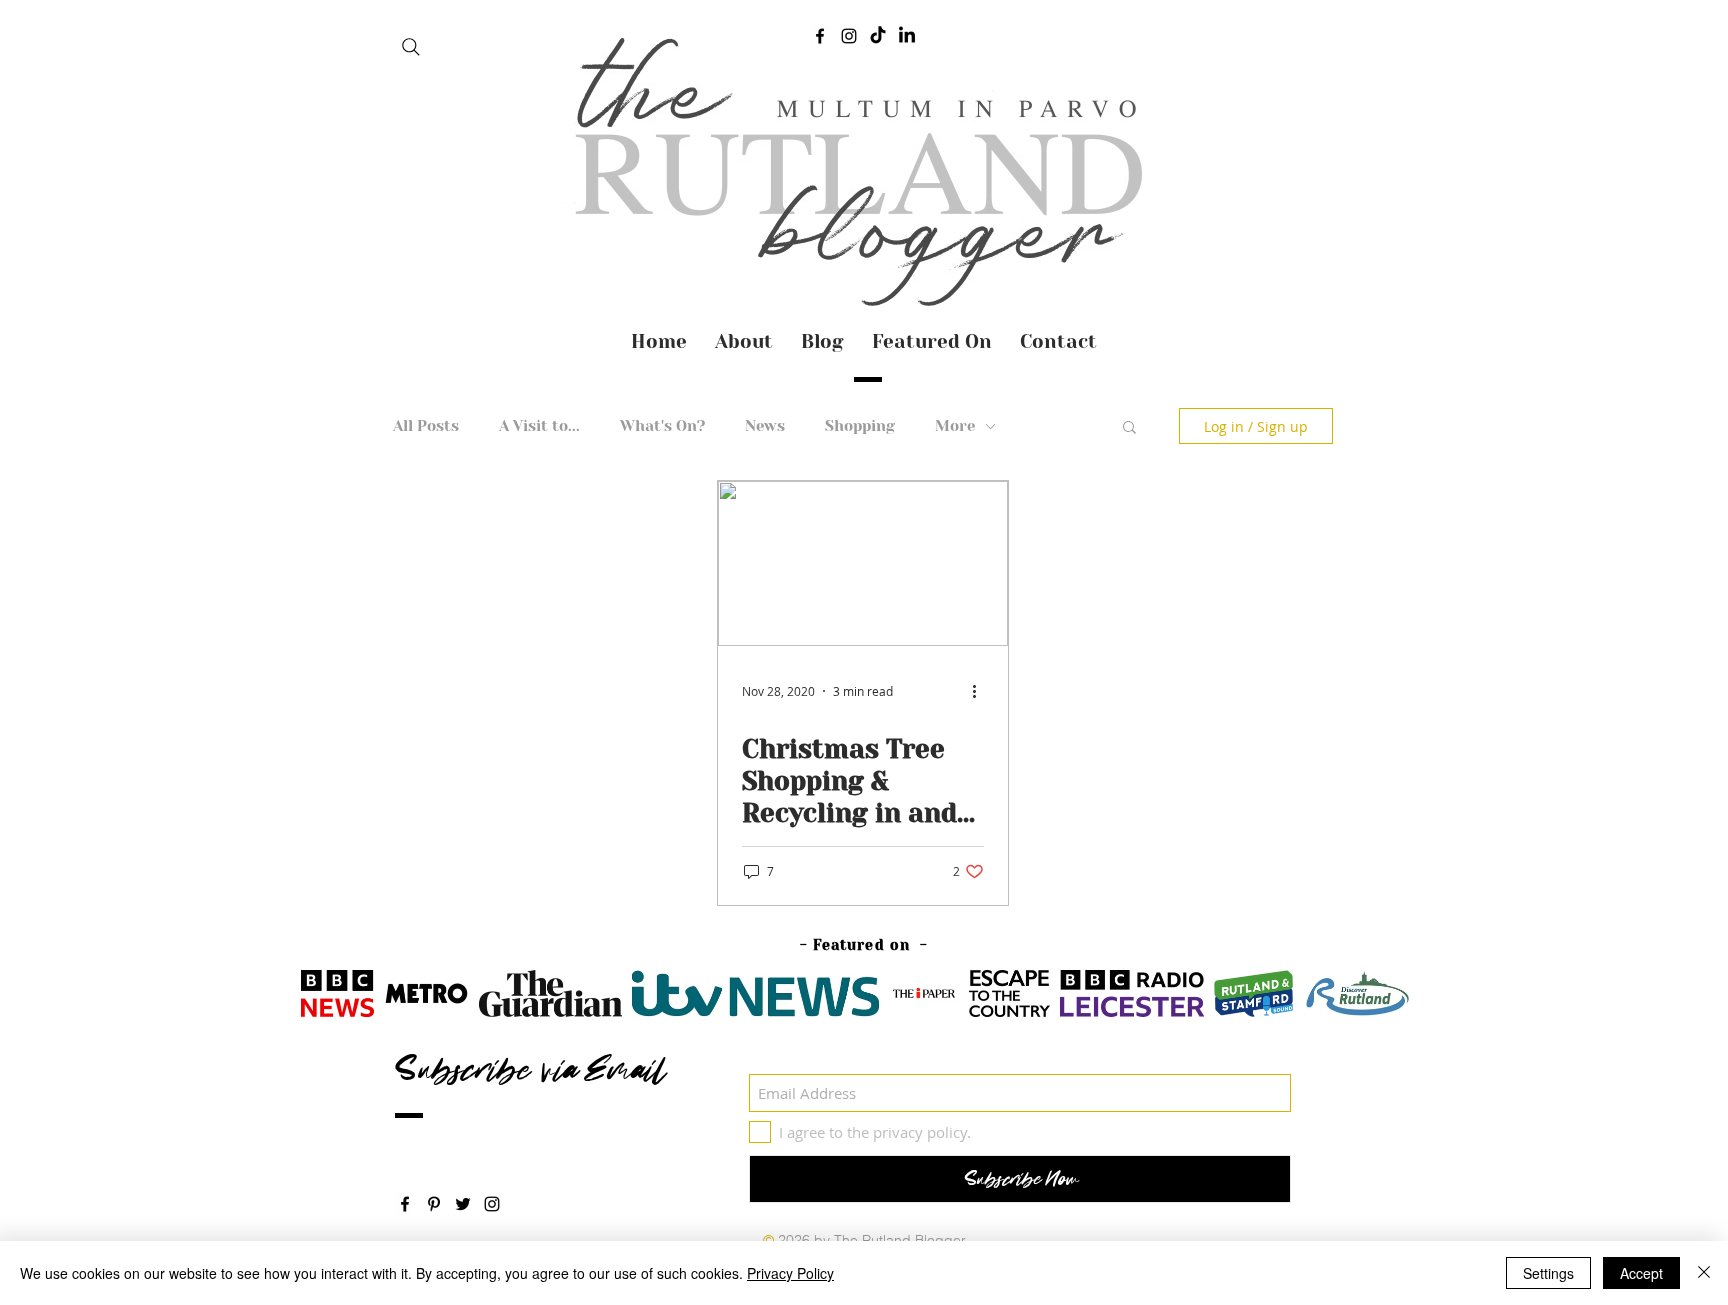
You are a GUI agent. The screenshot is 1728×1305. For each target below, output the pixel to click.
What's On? (662, 426)
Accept (1641, 1273)
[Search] (411, 47)
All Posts (426, 426)
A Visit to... (539, 426)
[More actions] (981, 691)
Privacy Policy (790, 1273)
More (955, 426)
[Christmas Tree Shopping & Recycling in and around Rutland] (863, 563)
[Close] (1704, 1273)
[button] (1129, 428)
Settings (1548, 1273)
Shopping (860, 426)
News (765, 426)
